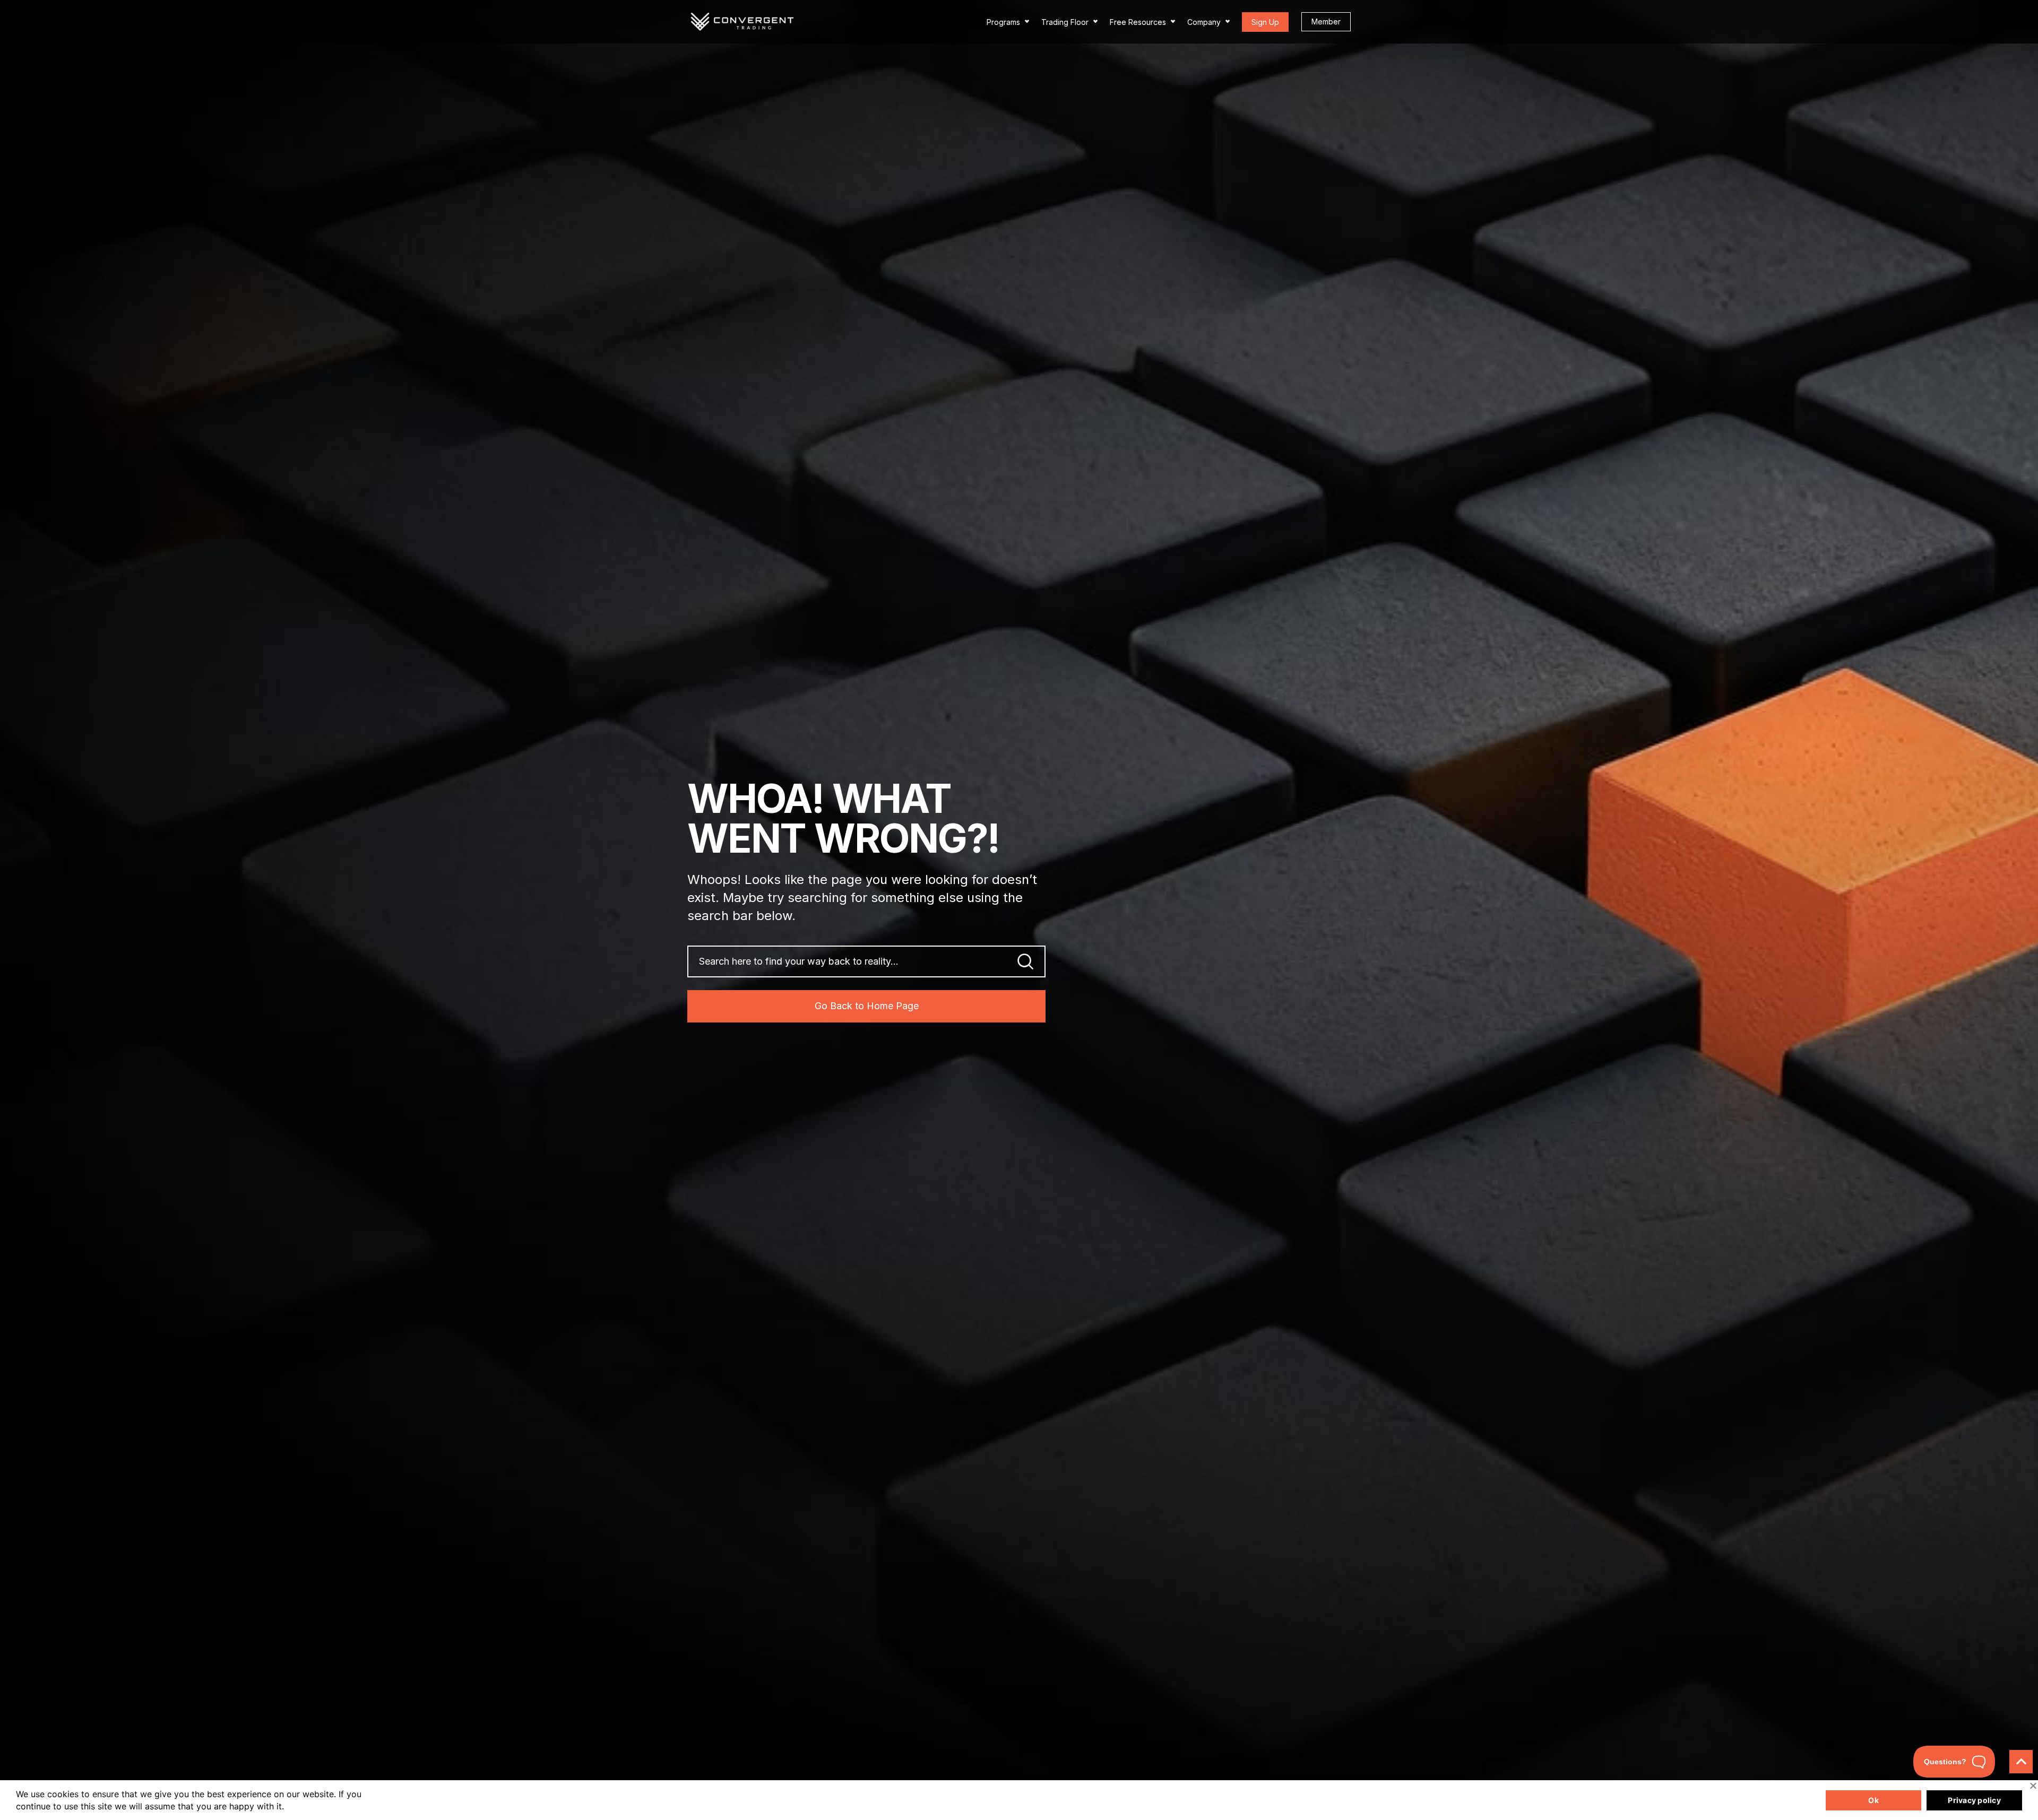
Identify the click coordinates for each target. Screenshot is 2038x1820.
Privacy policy (1974, 1800)
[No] (2033, 1786)
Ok (1873, 1800)
